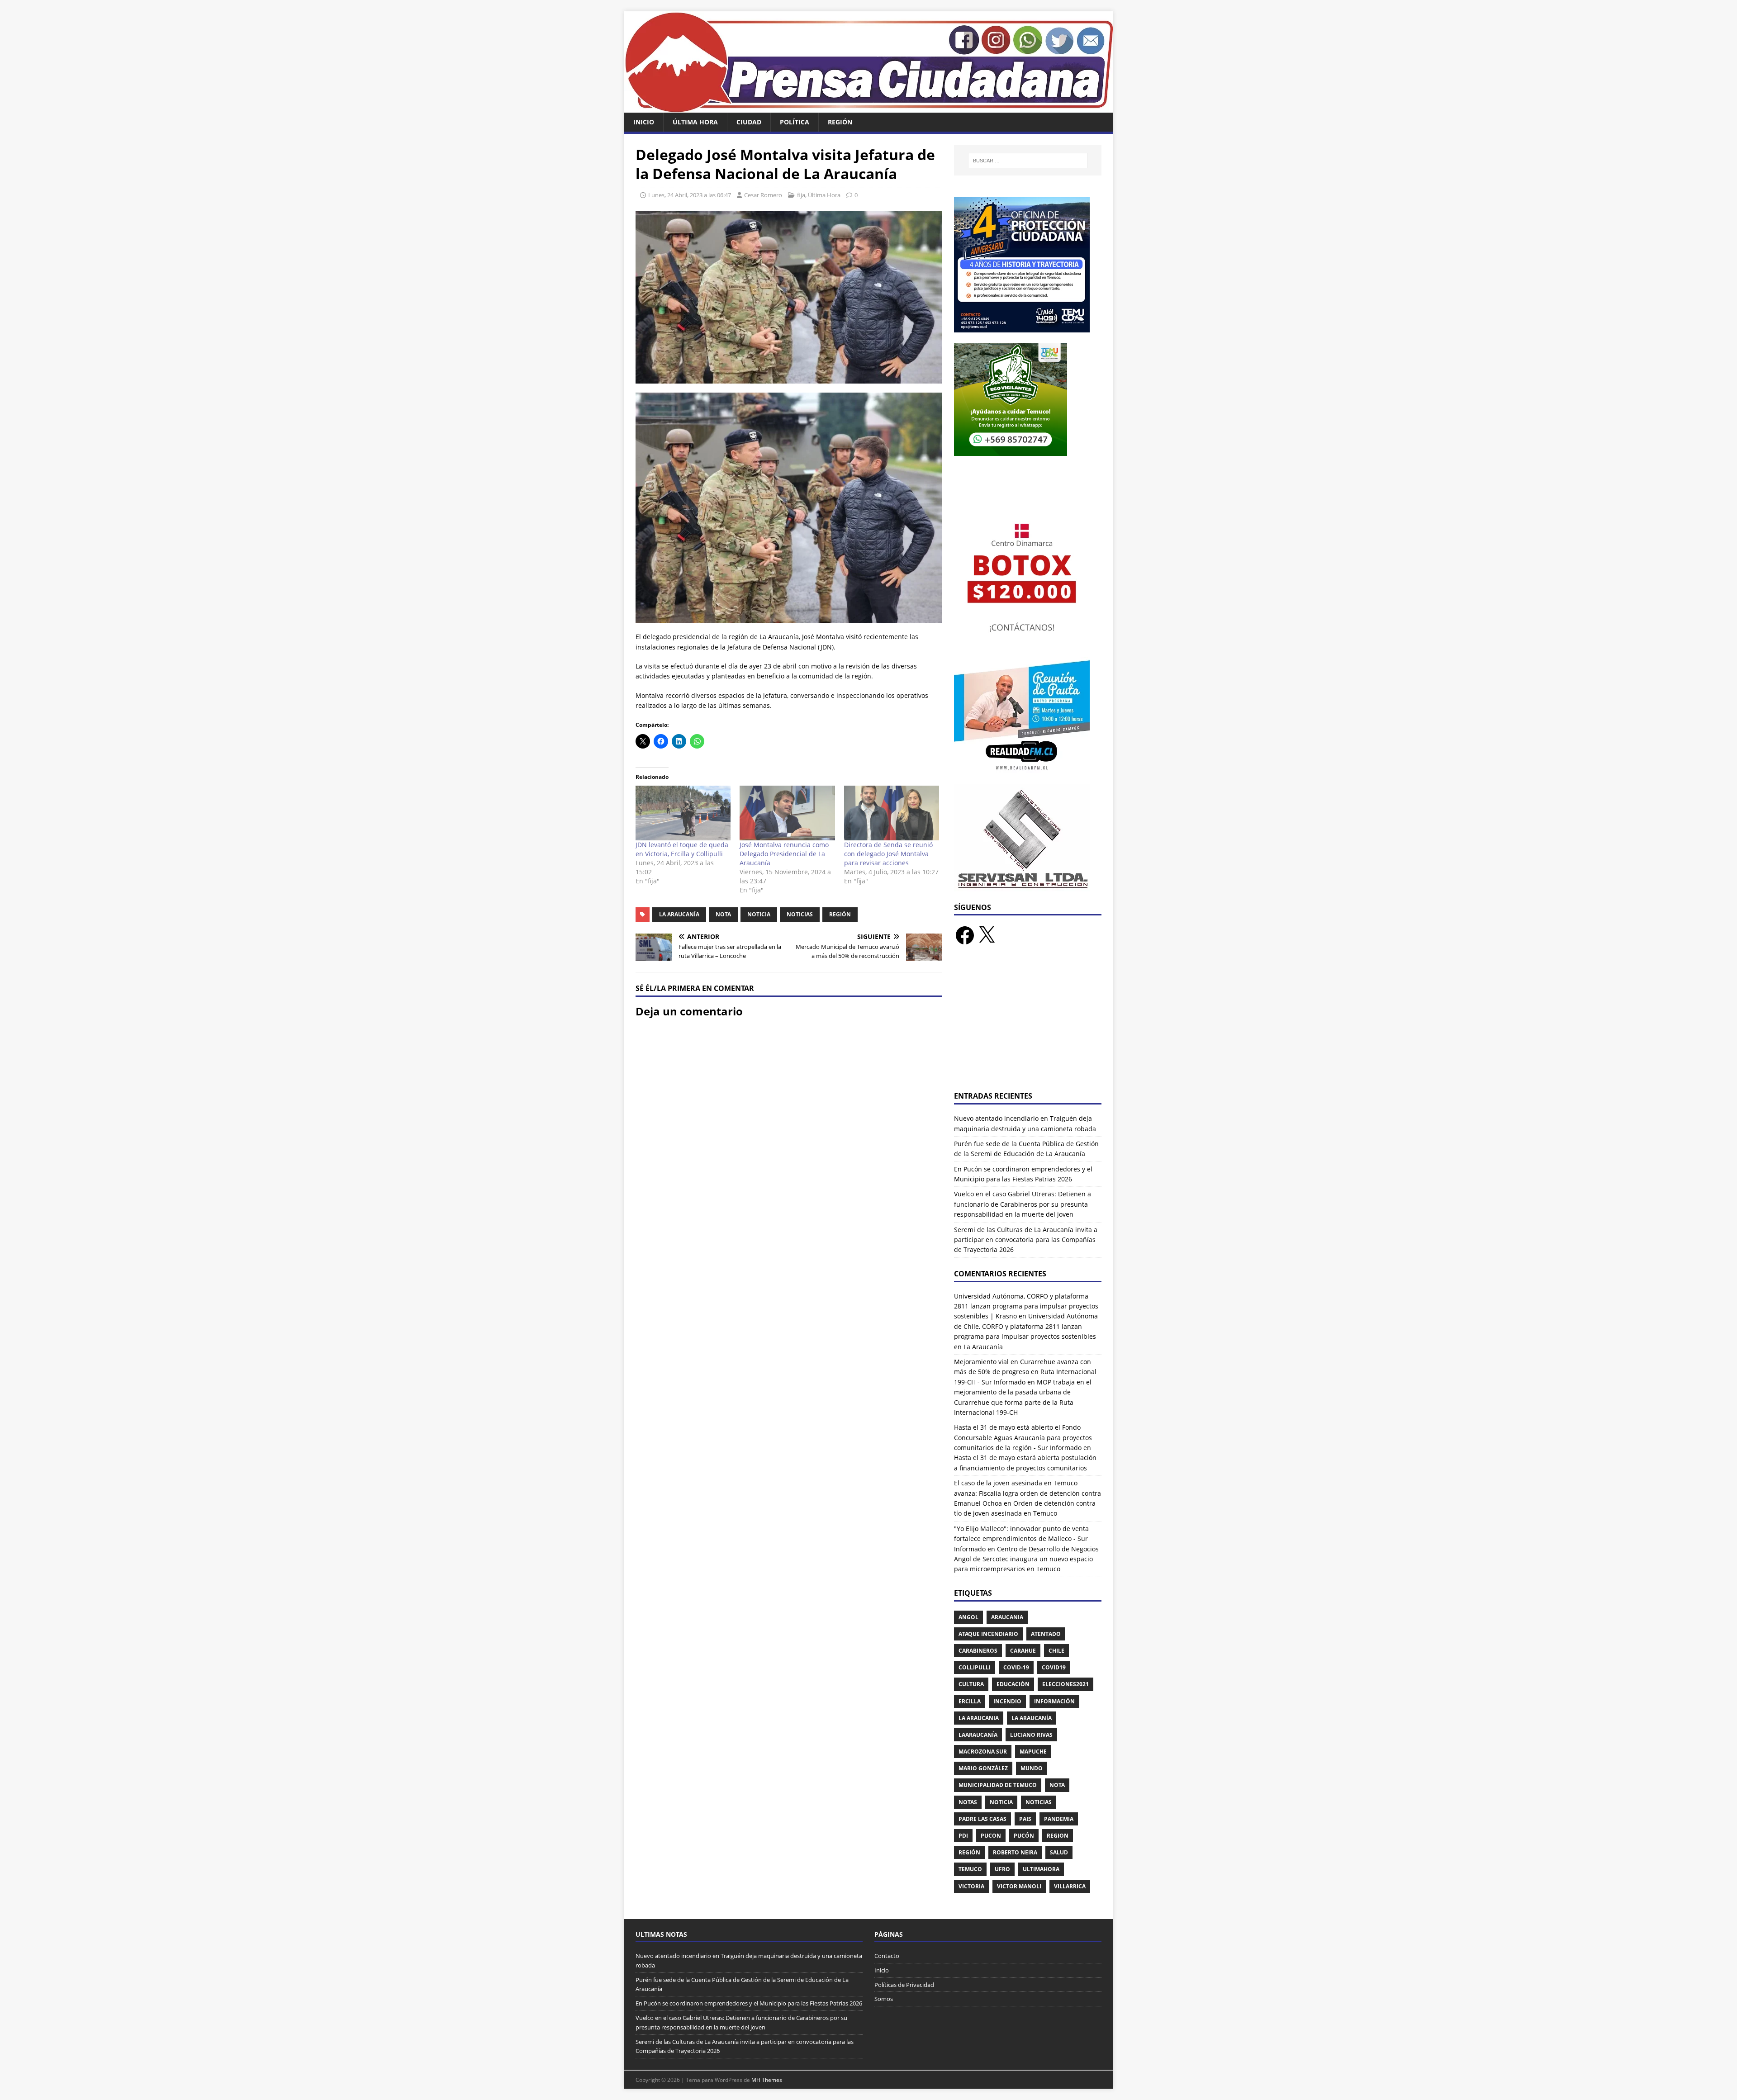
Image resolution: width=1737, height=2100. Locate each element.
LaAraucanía (978, 1735)
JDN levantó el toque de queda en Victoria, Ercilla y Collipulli (682, 849)
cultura (971, 1684)
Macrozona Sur (983, 1752)
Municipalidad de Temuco (998, 1785)
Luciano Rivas (1031, 1735)
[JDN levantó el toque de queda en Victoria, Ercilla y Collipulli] (683, 813)
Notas (968, 1802)
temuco (970, 1869)
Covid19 (1054, 1667)
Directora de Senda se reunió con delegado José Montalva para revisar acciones (888, 854)
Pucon (991, 1836)
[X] (987, 935)
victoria (971, 1886)
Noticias (800, 914)
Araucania (1007, 1617)
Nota (723, 914)
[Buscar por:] (1028, 161)
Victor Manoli (1019, 1886)
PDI (963, 1836)
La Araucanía (679, 914)
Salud (1059, 1852)
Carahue (1023, 1651)
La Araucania (979, 1718)
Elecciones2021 (1065, 1684)
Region (1058, 1836)
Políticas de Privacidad (904, 1985)
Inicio (644, 122)
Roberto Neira (1015, 1852)
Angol (968, 1617)
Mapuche (1033, 1752)
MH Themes (767, 2080)
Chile (1056, 1651)
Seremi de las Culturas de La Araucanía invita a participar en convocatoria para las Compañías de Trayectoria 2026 (1026, 1240)
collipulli (975, 1667)
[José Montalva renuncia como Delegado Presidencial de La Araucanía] (787, 813)
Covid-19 (1016, 1667)
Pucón (1024, 1836)
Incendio (1007, 1701)
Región (840, 122)
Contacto (887, 1956)
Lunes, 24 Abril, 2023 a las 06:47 (690, 195)
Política (795, 122)
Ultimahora (1041, 1869)
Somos (884, 1999)
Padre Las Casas (982, 1819)
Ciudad (749, 122)
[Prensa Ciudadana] (868, 107)
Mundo (1032, 1768)
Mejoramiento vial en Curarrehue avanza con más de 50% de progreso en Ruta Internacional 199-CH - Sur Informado (1025, 1372)
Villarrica (1070, 1886)
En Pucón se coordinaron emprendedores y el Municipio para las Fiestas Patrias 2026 (749, 2003)
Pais (1025, 1819)
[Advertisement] (1028, 1024)
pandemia (1059, 1819)
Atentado (1046, 1634)
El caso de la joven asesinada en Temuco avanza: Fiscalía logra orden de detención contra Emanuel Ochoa (1027, 1493)
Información (1054, 1701)
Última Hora (695, 122)
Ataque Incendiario (988, 1634)
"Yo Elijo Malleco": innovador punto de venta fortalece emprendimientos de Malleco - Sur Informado (1021, 1539)
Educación (1013, 1684)
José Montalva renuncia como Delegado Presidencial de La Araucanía (784, 854)
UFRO (1002, 1869)
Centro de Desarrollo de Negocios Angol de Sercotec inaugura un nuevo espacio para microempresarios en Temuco (1026, 1559)
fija (801, 195)
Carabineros (978, 1651)
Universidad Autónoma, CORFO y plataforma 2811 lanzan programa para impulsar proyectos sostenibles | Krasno (1026, 1306)
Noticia (759, 914)
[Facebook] (965, 935)
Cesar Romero (763, 195)
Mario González (983, 1768)
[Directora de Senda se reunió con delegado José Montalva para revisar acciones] (892, 813)
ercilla (970, 1701)
